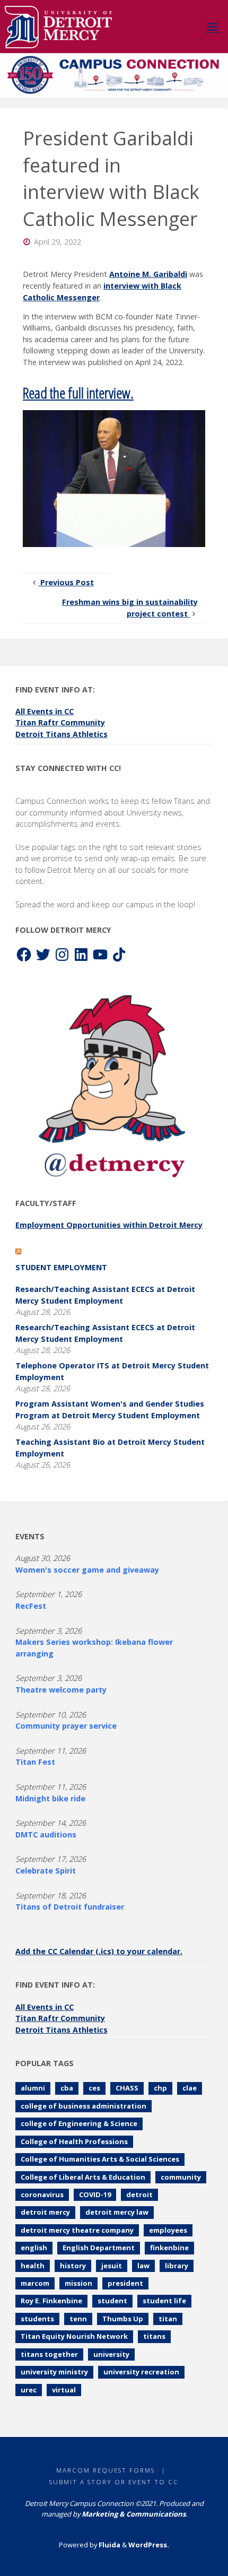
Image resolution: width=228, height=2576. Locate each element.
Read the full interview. (78, 393)
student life (164, 2301)
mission (78, 2283)
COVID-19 (95, 2195)
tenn (78, 2319)
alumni (33, 2088)
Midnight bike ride (50, 1798)
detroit (139, 2195)
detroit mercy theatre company (77, 2230)
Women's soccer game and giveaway (87, 1570)
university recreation (141, 2372)
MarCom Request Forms (106, 2470)
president (125, 2283)
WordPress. (149, 2545)
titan (168, 2319)
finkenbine (169, 2248)
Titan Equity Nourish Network (74, 2336)
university (111, 2354)
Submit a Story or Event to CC (114, 2482)
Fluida (109, 2545)
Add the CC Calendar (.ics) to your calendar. (99, 1951)
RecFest (31, 1606)
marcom (35, 2283)
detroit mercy (45, 2212)
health (33, 2266)
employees (168, 2230)
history (73, 2266)
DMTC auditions (46, 1835)
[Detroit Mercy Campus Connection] (59, 26)
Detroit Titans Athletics (62, 734)
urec (29, 2390)
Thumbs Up (123, 2319)
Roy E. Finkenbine (51, 2301)
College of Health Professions (74, 2141)
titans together (49, 2354)
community (181, 2177)
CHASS (127, 2088)
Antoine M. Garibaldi (148, 274)
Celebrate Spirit (46, 1871)
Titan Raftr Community (60, 722)
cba (67, 2088)
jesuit (112, 2266)
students (37, 2319)
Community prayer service (66, 1726)
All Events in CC (45, 711)
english (34, 2248)
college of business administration (84, 2106)
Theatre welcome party (61, 1690)
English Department (99, 2248)
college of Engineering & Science (79, 2123)
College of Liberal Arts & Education (83, 2177)
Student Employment (61, 1267)
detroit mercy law (117, 2212)
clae (190, 2088)
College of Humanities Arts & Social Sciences (100, 2159)
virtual (64, 2390)
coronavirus (42, 2195)
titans (154, 2336)
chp (160, 2088)
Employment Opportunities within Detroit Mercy (109, 1225)
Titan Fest (35, 1762)
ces (94, 2088)
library (177, 2266)
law (143, 2266)
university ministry (54, 2372)
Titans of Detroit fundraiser (70, 1907)
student (112, 2301)
